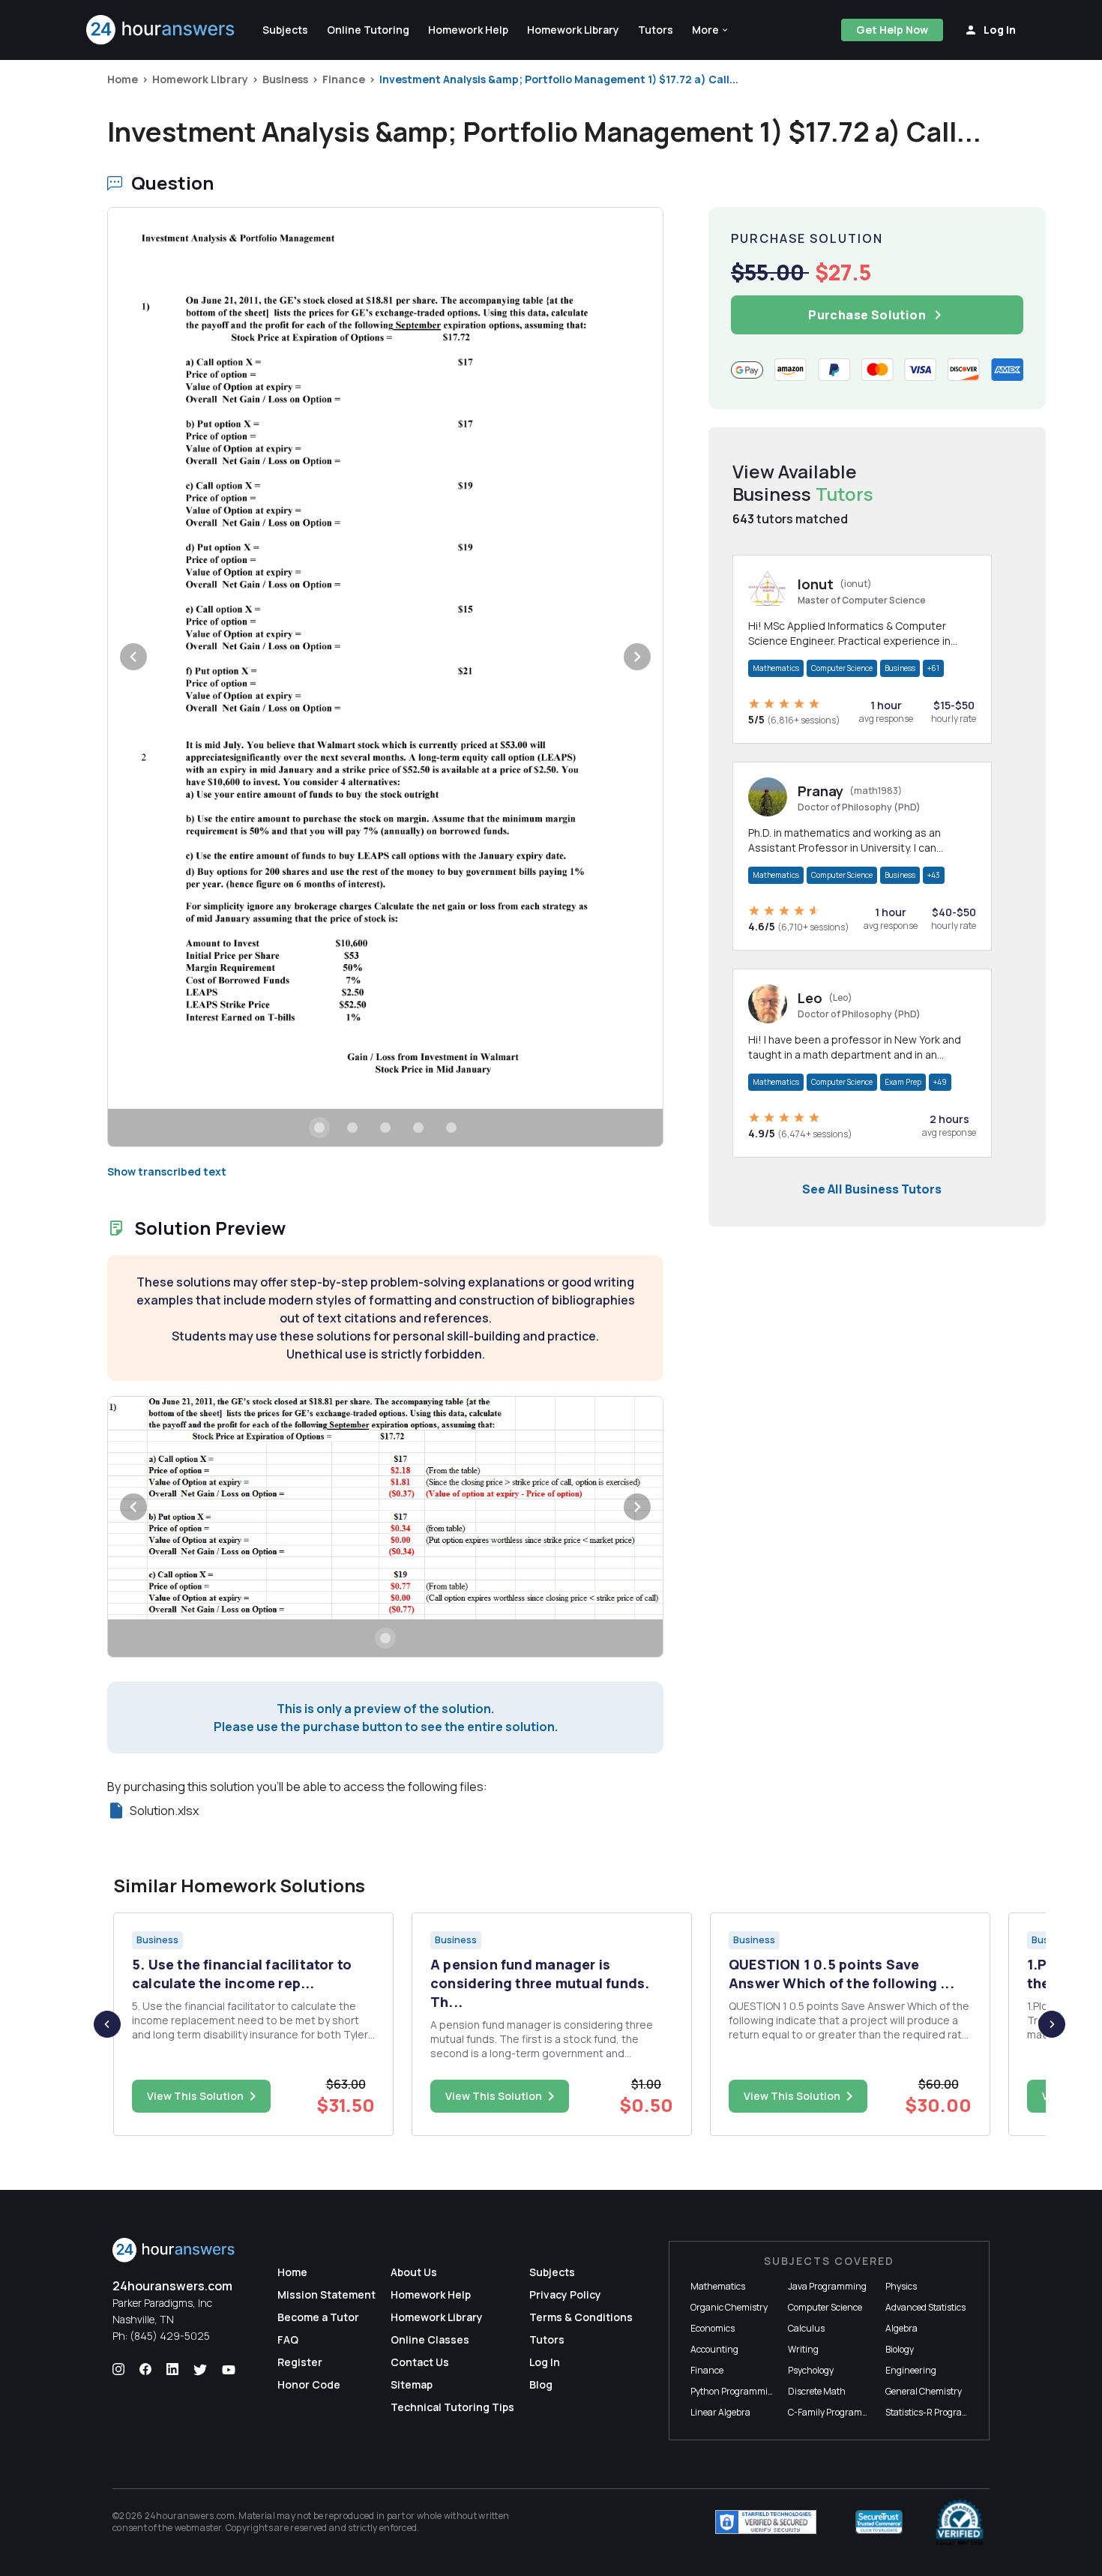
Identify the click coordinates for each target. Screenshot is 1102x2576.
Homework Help (431, 2294)
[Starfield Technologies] (766, 2522)
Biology (900, 2349)
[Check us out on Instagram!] (118, 2370)
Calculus (806, 2328)
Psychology (811, 2370)
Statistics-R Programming (939, 2412)
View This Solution (195, 2096)
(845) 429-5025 (170, 2336)
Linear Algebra (720, 2412)
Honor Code (309, 2384)
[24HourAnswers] (161, 30)
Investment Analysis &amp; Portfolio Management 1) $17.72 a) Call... (559, 79)
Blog (541, 2384)
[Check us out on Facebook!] (145, 2370)
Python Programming (735, 2391)
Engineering (911, 2370)
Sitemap (412, 2384)
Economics (713, 2328)
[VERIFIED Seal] (960, 2522)
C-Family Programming (836, 2412)
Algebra (901, 2328)
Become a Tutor (318, 2317)
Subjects (552, 2272)
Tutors (547, 2339)
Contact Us (420, 2362)
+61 (933, 668)
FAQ (288, 2339)
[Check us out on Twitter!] (200, 2370)
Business (285, 79)
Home (123, 79)
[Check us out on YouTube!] (229, 2370)
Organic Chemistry (729, 2307)
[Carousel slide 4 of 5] (418, 1128)
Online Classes (430, 2339)
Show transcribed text (167, 1171)
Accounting (714, 2349)
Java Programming (827, 2286)
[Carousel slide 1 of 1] (385, 1638)
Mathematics (776, 668)
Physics (901, 2286)
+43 (934, 875)
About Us (414, 2272)
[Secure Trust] (879, 2522)
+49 (940, 1082)
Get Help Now (892, 30)
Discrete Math (817, 2391)
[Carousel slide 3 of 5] (385, 1128)
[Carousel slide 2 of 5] (352, 1128)
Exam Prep (903, 1082)
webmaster (198, 2528)
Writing (803, 2349)
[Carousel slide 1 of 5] (319, 1128)
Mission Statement (326, 2294)
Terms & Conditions (581, 2317)
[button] (711, 30)
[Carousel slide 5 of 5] (451, 1128)
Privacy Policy (565, 2294)
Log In (545, 2362)
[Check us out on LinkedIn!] (172, 2370)
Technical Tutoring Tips (452, 2407)
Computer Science (842, 668)
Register (300, 2362)
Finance (344, 79)
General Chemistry (924, 2391)
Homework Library (200, 79)
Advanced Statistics (925, 2307)
